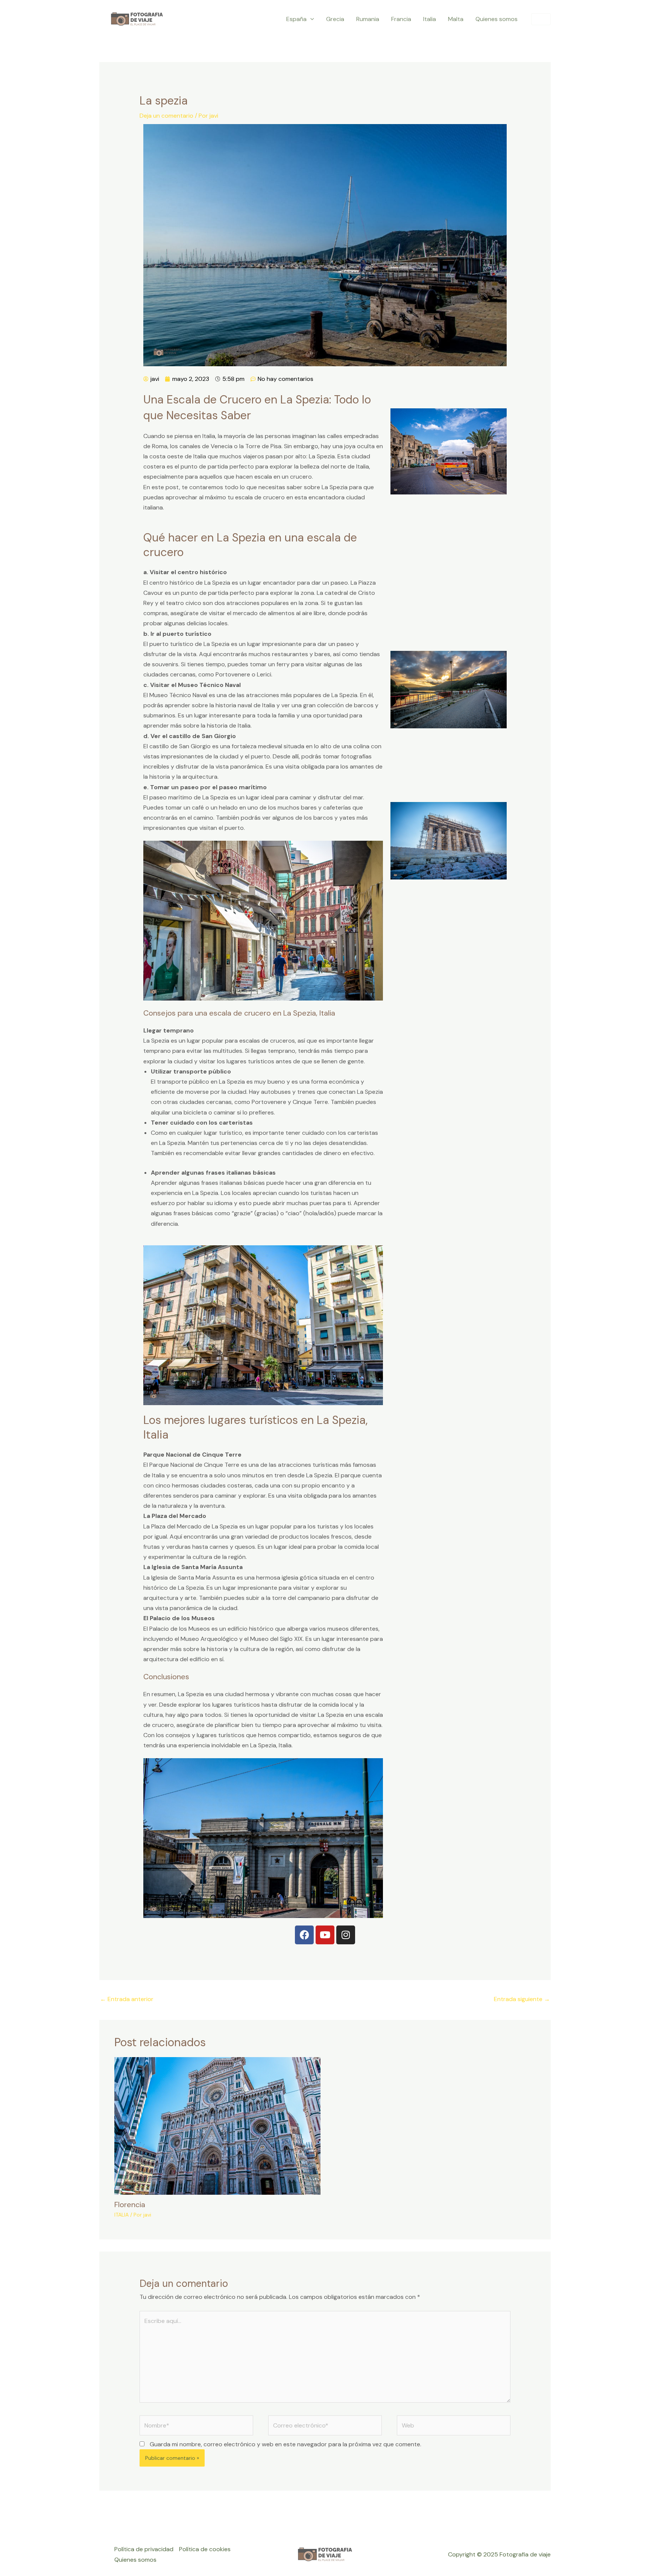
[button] (310, 19)
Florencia (130, 2205)
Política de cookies (205, 2549)
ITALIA (121, 2215)
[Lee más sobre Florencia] (217, 2125)
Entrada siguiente (522, 1999)
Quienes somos (135, 2560)
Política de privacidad (144, 2549)
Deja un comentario (166, 116)
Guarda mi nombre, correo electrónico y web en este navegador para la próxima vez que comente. (286, 2444)
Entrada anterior (127, 1999)
